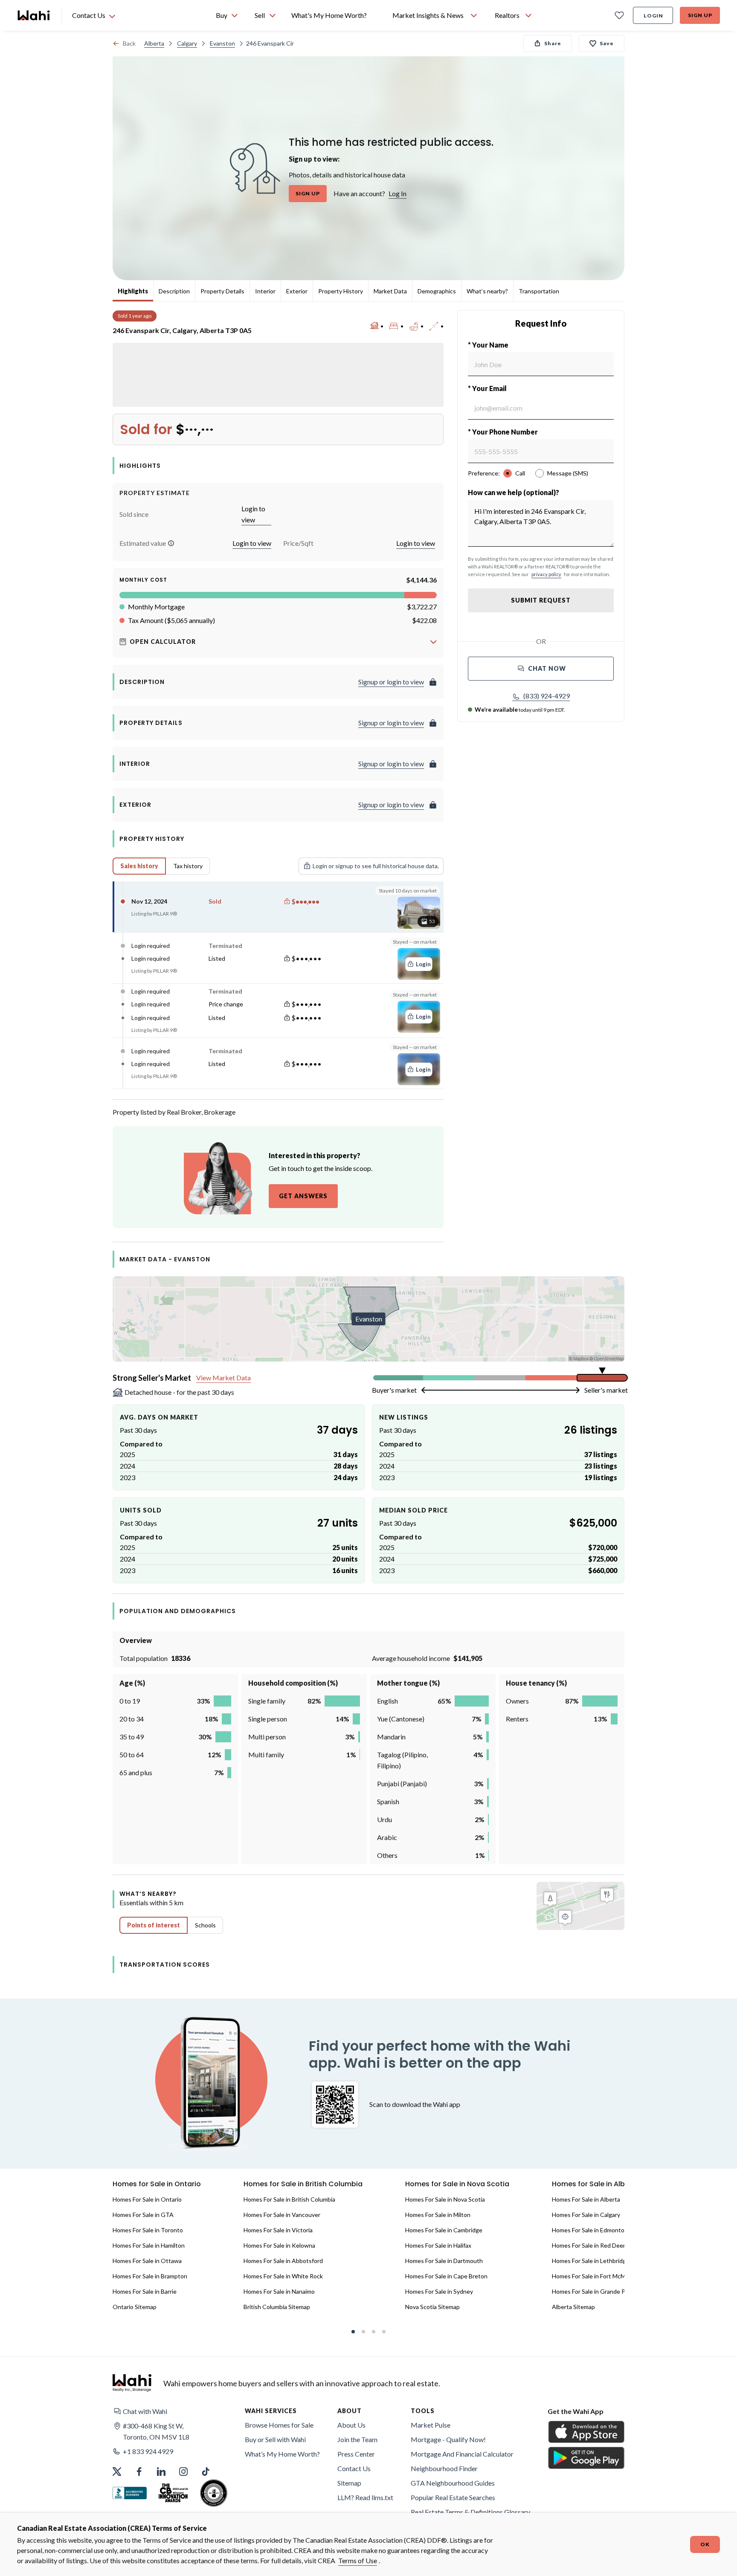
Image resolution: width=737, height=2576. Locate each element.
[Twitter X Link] (117, 2472)
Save (607, 43)
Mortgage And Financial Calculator (462, 2454)
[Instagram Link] (183, 2472)
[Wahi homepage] (34, 15)
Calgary (187, 43)
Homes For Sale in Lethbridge (591, 2261)
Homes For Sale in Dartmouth (444, 2261)
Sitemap (349, 2483)
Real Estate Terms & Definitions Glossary (470, 2512)
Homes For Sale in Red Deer (589, 2245)
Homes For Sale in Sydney (439, 2291)
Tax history (188, 866)
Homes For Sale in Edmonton (590, 2230)
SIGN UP (308, 193)
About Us (351, 2425)
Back (129, 43)
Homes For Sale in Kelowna (279, 2245)
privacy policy (546, 574)
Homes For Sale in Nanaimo (279, 2291)
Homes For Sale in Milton (438, 2215)
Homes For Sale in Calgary (586, 2215)
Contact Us (354, 2468)
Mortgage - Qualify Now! (448, 2439)
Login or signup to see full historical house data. (376, 866)
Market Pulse (431, 2425)
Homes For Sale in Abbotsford (283, 2261)
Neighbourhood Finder (444, 2468)
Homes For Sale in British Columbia (289, 2199)
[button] (171, 543)
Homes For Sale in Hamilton (149, 2245)
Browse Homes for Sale (279, 2425)
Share (553, 43)
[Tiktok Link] (206, 2472)
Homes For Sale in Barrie (145, 2291)
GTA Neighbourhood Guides (453, 2483)
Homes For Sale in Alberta (586, 2199)
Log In (398, 193)
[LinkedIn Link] (161, 2472)
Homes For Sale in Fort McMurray (596, 2276)
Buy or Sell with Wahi (275, 2439)
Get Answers (303, 1196)
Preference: (484, 473)
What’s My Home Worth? (282, 2454)
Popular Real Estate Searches (453, 2497)
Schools (205, 1925)
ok (705, 2544)
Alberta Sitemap (573, 2307)
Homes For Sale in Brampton (150, 2276)
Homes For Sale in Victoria (278, 2230)
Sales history (139, 866)
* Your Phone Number (503, 432)
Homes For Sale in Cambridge (444, 2230)
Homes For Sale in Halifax (438, 2245)
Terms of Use (358, 2560)
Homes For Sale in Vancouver (282, 2215)
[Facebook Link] (139, 2472)
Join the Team (357, 2439)
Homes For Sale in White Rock (283, 2276)
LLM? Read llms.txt (365, 2497)
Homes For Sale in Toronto (148, 2230)
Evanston (222, 43)
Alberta (154, 43)
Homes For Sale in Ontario (147, 2199)
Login (653, 16)
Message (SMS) (568, 473)
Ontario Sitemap (135, 2307)
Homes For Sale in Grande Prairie (595, 2291)
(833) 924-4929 (547, 696)
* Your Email (487, 388)
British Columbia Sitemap (277, 2307)
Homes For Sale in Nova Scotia (445, 2199)
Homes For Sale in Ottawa (147, 2261)
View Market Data (223, 1378)
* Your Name (488, 345)
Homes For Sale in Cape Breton (446, 2276)
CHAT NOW (547, 668)
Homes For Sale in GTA (143, 2215)
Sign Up (700, 15)
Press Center (356, 2454)
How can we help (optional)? (514, 492)
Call (520, 473)
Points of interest (154, 1925)
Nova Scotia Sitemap (432, 2307)
